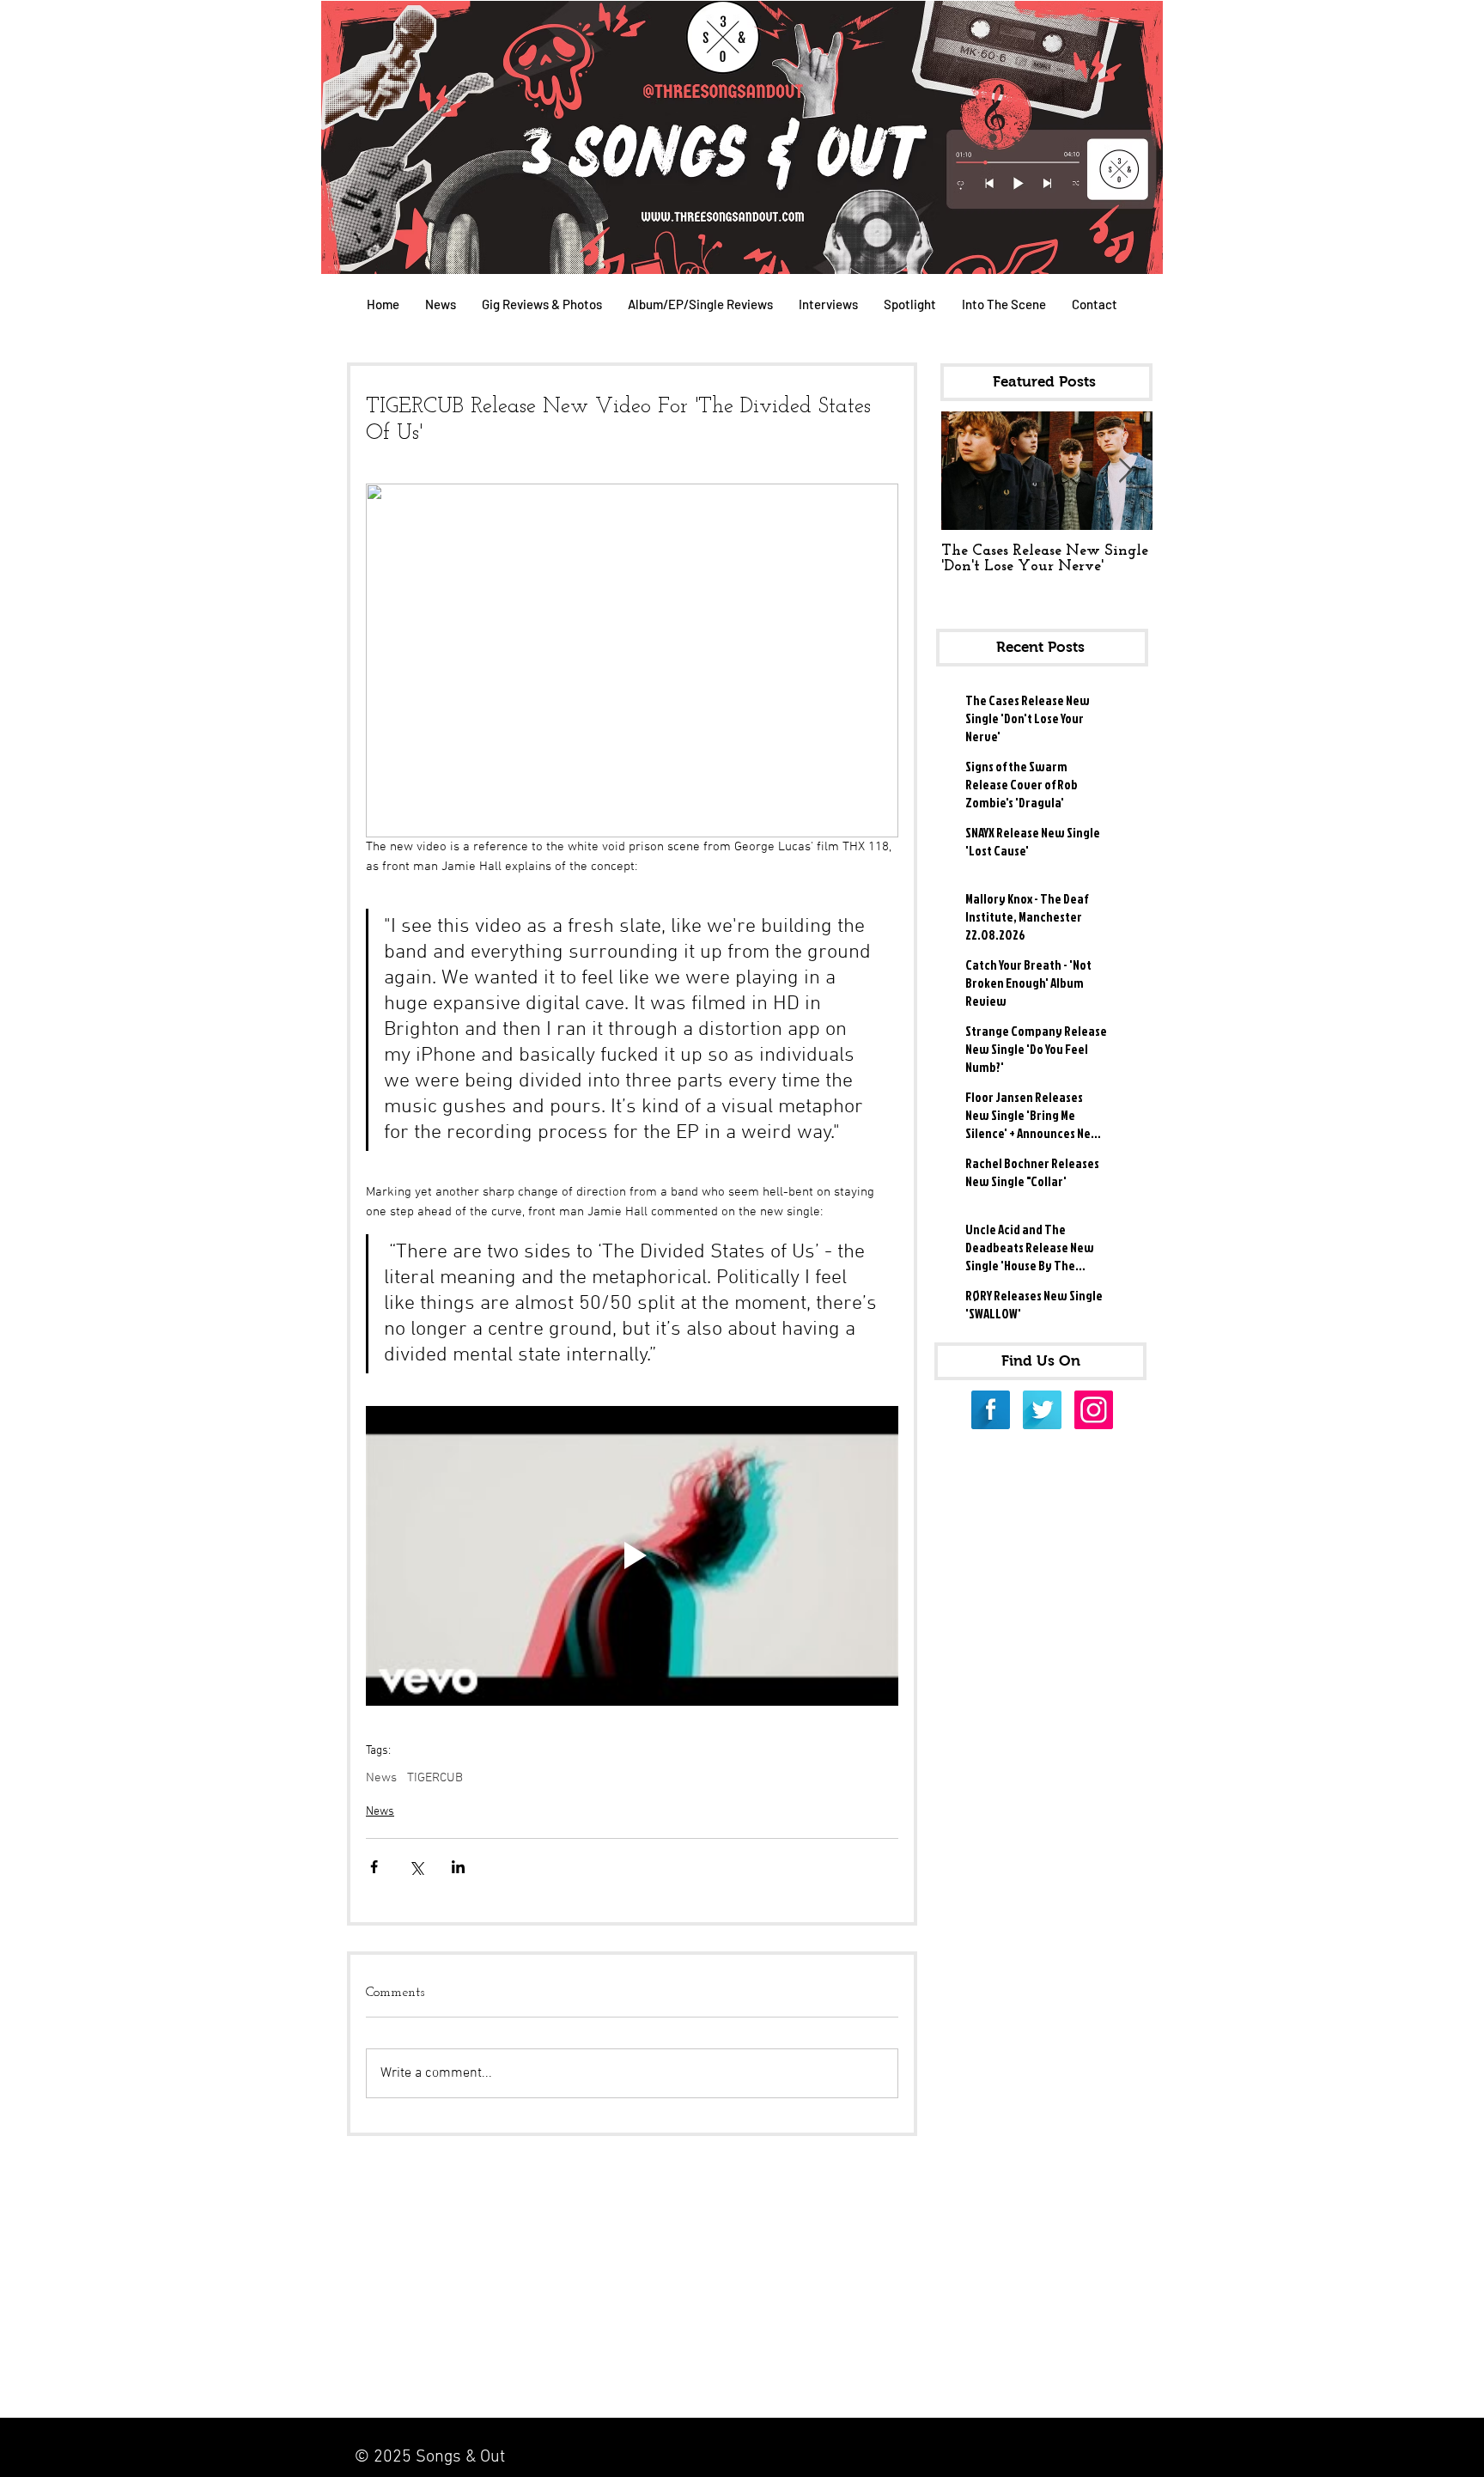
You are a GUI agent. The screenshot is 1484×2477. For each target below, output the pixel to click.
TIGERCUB (435, 1778)
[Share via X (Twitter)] (416, 1867)
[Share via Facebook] (374, 1867)
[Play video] (632, 1556)
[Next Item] (1125, 471)
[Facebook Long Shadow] (991, 1410)
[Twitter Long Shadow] (1042, 1410)
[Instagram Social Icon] (1094, 1410)
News (381, 1778)
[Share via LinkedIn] (458, 1867)
